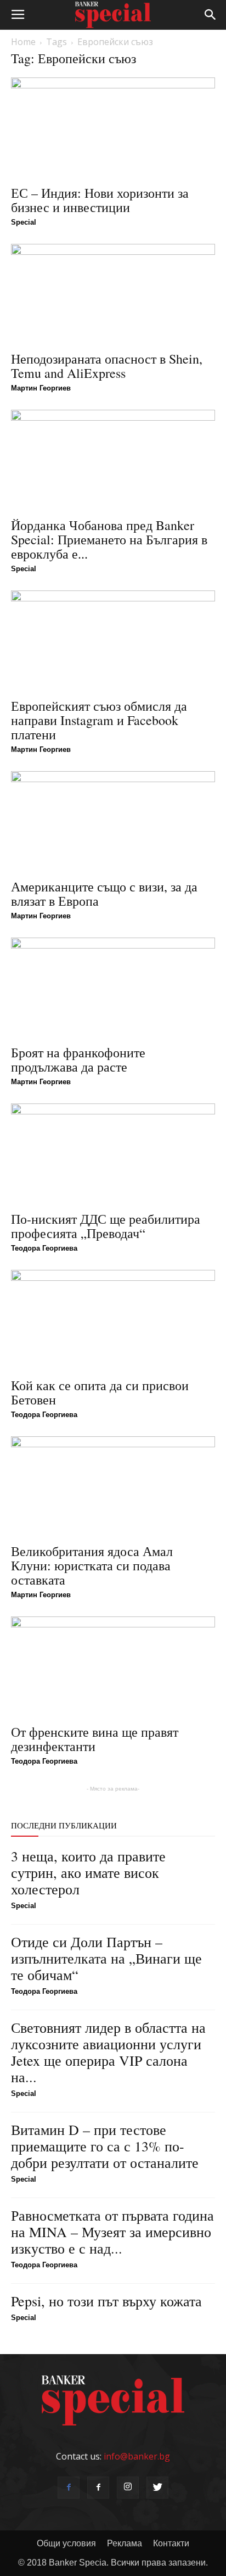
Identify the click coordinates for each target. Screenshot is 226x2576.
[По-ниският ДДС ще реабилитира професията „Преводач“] (113, 1154)
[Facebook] (69, 2488)
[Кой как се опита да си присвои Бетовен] (113, 1320)
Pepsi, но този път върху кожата (106, 2301)
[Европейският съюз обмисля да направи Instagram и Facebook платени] (113, 641)
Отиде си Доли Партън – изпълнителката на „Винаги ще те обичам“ (106, 1958)
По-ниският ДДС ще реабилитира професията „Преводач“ (106, 1226)
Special (24, 222)
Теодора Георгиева (44, 1248)
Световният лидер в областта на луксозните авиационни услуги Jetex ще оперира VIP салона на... (108, 2052)
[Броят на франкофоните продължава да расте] (113, 988)
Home (23, 42)
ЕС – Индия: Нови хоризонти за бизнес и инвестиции (100, 200)
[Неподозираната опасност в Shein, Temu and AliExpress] (113, 294)
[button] (211, 15)
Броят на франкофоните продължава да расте (78, 1060)
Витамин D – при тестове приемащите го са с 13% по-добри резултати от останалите (105, 2146)
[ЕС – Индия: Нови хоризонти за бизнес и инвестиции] (113, 128)
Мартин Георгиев (41, 388)
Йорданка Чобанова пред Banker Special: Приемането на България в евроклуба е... (109, 539)
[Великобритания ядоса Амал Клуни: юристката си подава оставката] (113, 1487)
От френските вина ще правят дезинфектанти (95, 1739)
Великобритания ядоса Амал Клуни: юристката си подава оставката (92, 1565)
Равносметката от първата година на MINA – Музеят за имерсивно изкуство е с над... (112, 2232)
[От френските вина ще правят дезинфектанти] (113, 1667)
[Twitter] (157, 2488)
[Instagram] (128, 2488)
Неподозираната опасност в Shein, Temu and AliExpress (107, 366)
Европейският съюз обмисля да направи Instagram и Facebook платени (99, 720)
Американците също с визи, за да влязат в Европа (104, 894)
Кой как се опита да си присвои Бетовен (100, 1392)
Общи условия (66, 2543)
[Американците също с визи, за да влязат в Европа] (113, 822)
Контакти (171, 2543)
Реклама (125, 2543)
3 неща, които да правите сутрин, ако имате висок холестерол (88, 1872)
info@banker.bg (137, 2456)
